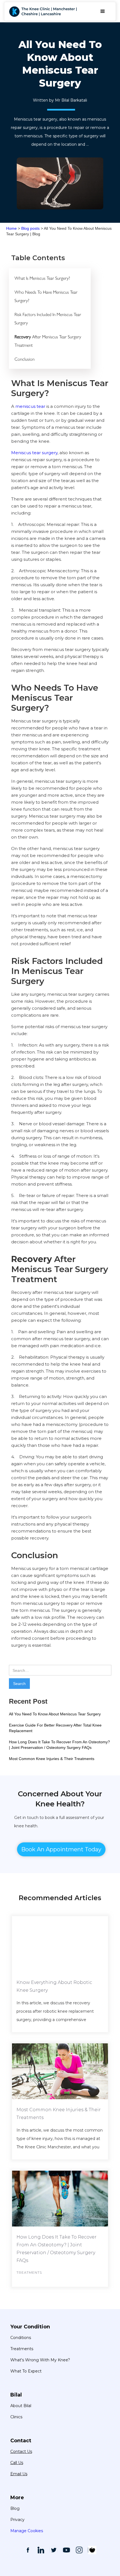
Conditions (21, 2338)
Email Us (19, 2474)
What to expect (26, 2371)
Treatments (22, 2349)
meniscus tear (30, 406)
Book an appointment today (61, 1849)
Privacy (17, 2520)
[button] (103, 11)
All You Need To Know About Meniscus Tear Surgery (55, 1714)
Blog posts (30, 228)
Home (11, 228)
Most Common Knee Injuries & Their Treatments (52, 1759)
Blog (15, 2508)
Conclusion (25, 359)
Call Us (17, 2463)
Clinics (16, 2417)
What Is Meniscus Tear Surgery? (42, 278)
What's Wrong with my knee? (40, 2360)
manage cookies (27, 2531)
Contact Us (21, 2451)
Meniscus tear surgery (34, 453)
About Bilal (21, 2406)
